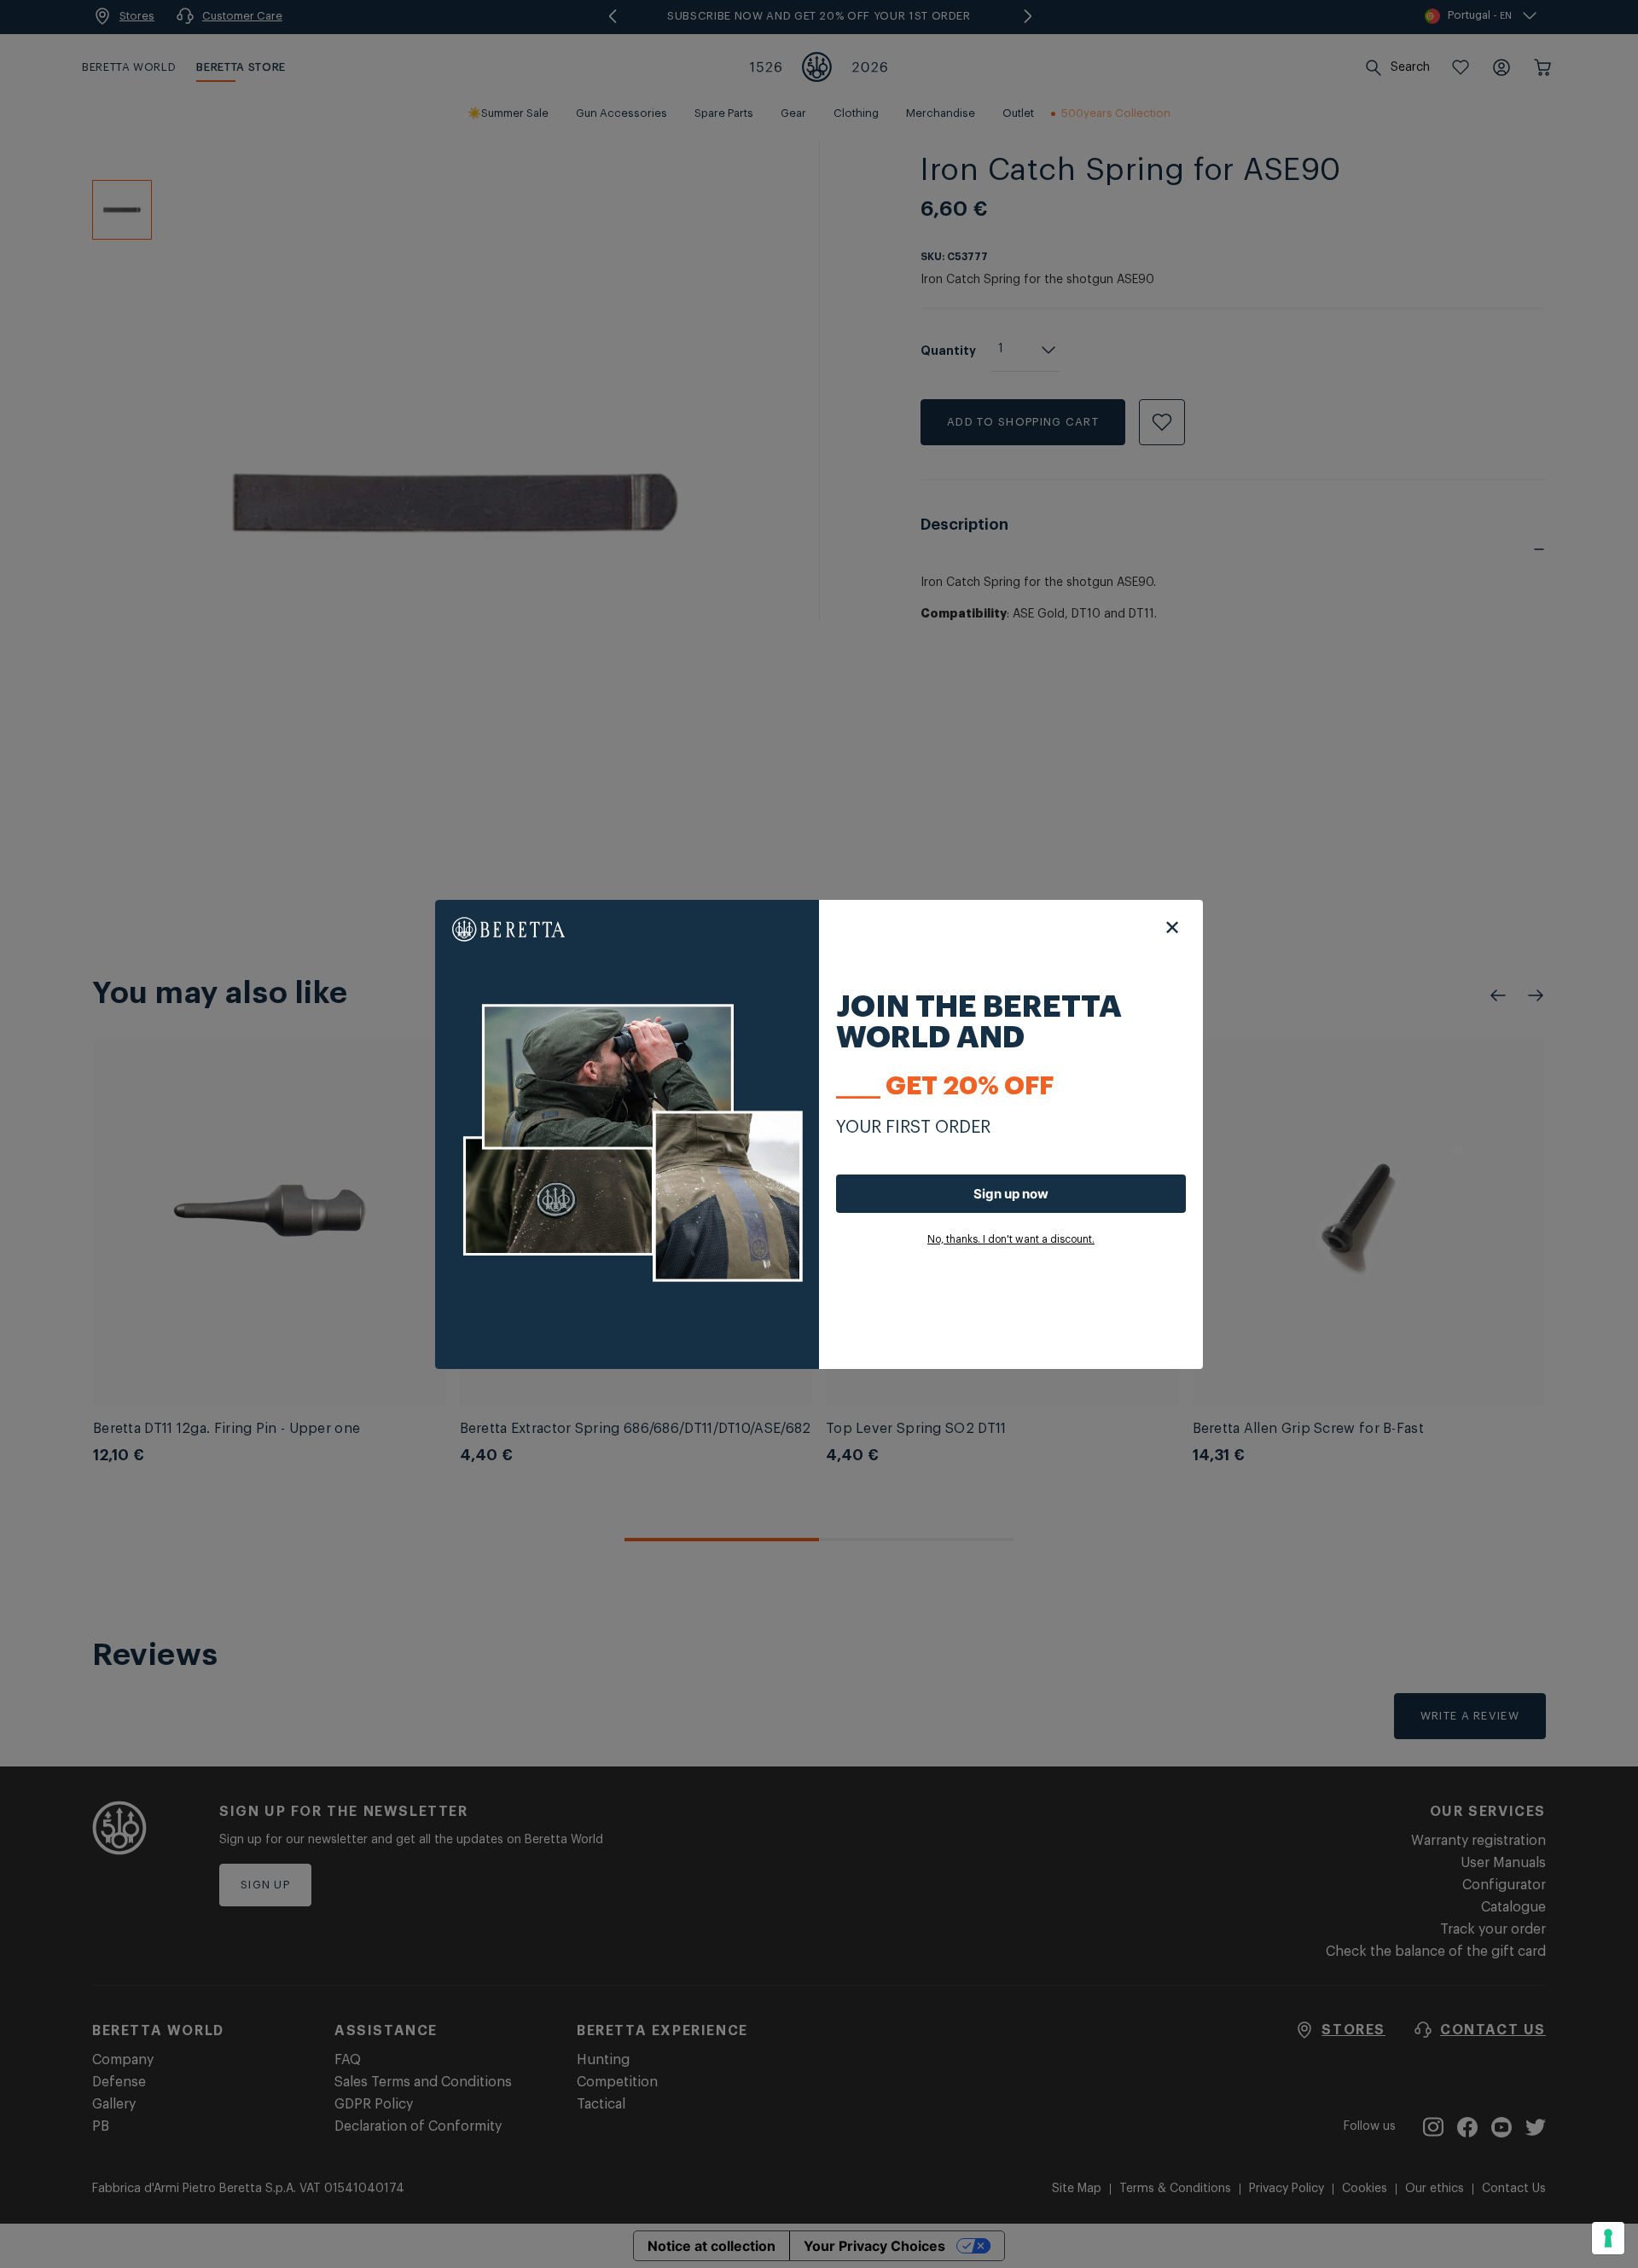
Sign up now (1011, 1194)
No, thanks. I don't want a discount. (1011, 1239)
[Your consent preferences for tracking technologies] (1608, 2238)
